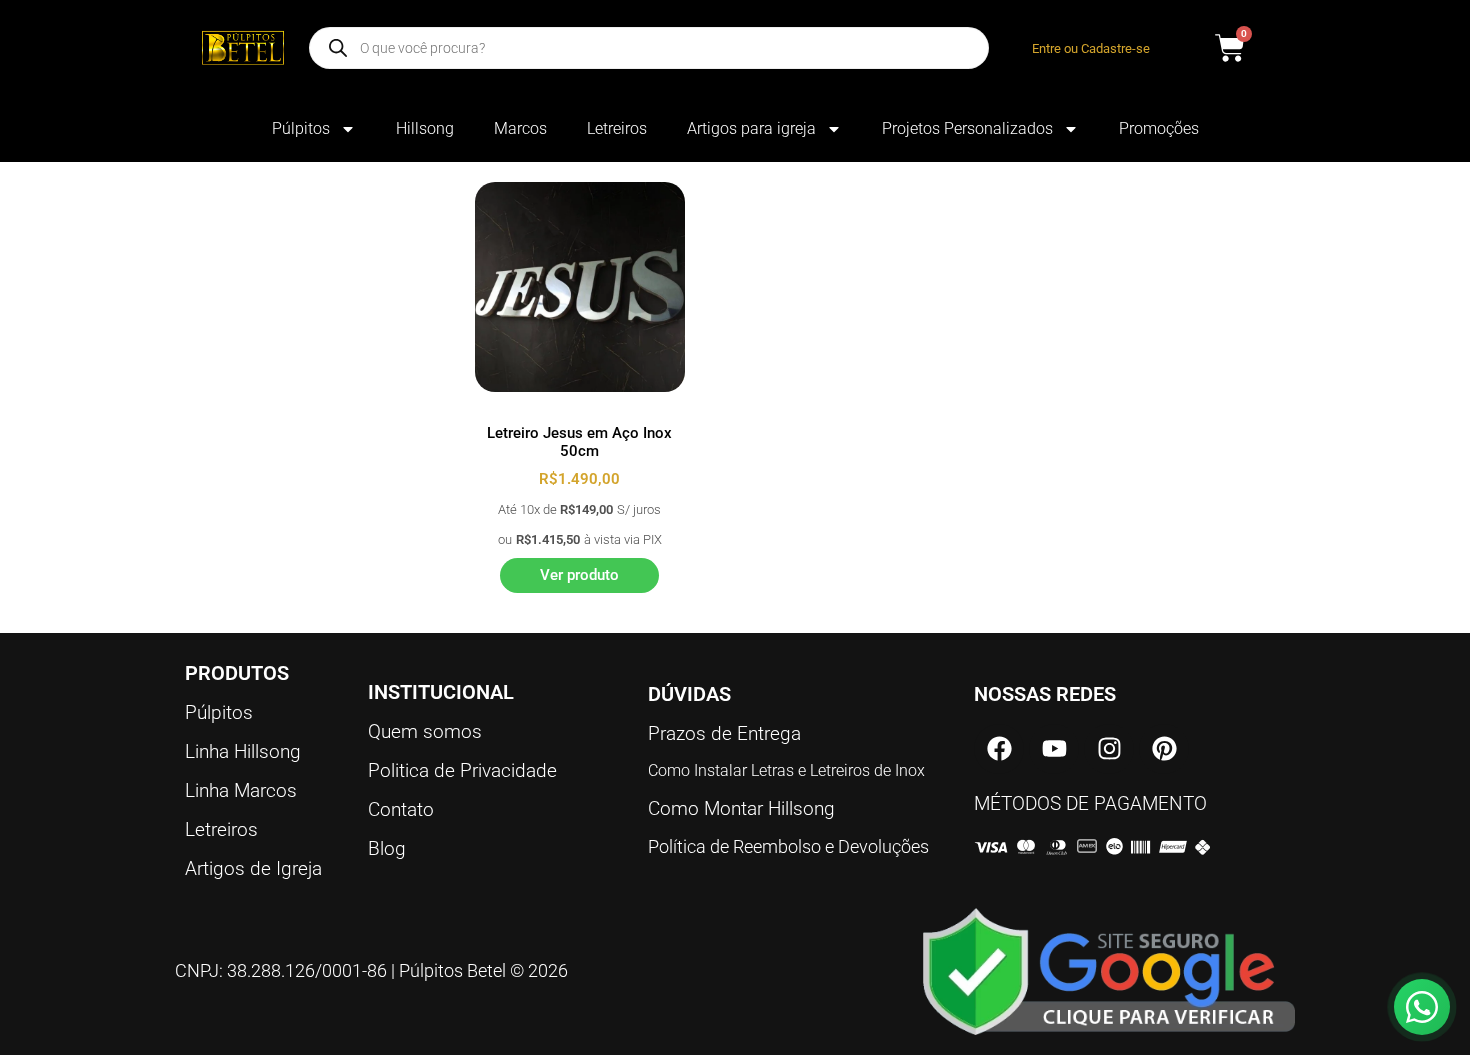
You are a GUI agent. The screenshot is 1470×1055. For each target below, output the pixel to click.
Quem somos (425, 731)
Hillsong (425, 128)
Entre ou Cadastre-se (1091, 48)
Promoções (1159, 128)
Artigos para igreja (751, 128)
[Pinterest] (1164, 749)
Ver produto (579, 575)
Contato (401, 809)
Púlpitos (301, 128)
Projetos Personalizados (967, 128)
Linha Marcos (241, 790)
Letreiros (617, 128)
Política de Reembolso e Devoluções (788, 846)
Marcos (520, 128)
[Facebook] (999, 749)
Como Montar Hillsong (741, 808)
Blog (387, 848)
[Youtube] (1054, 749)
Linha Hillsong (243, 751)
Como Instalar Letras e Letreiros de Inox (786, 770)
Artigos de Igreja (253, 868)
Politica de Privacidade (462, 770)
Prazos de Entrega (724, 733)
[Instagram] (1109, 749)
